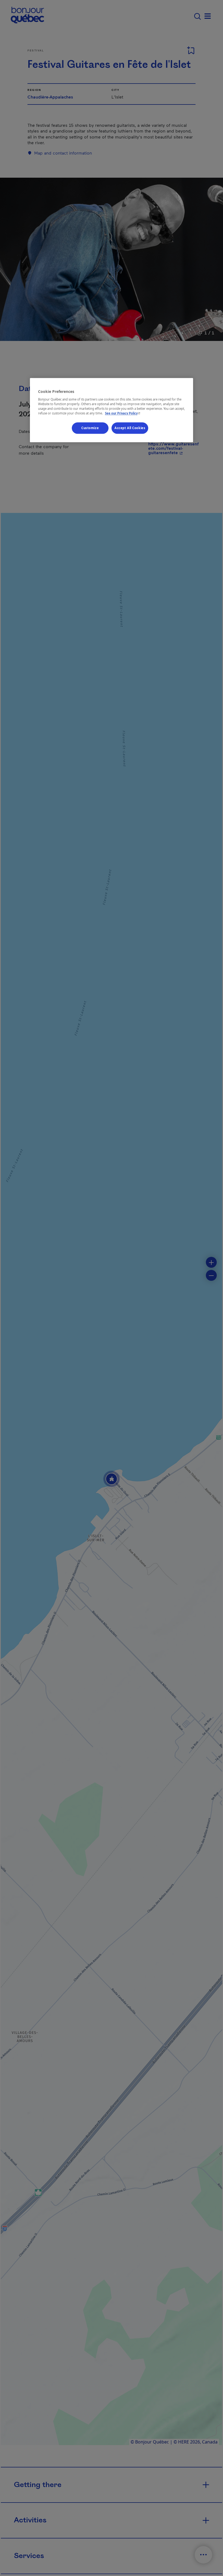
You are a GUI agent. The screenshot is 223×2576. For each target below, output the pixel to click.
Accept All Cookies (130, 428)
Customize (90, 428)
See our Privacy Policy (123, 413)
